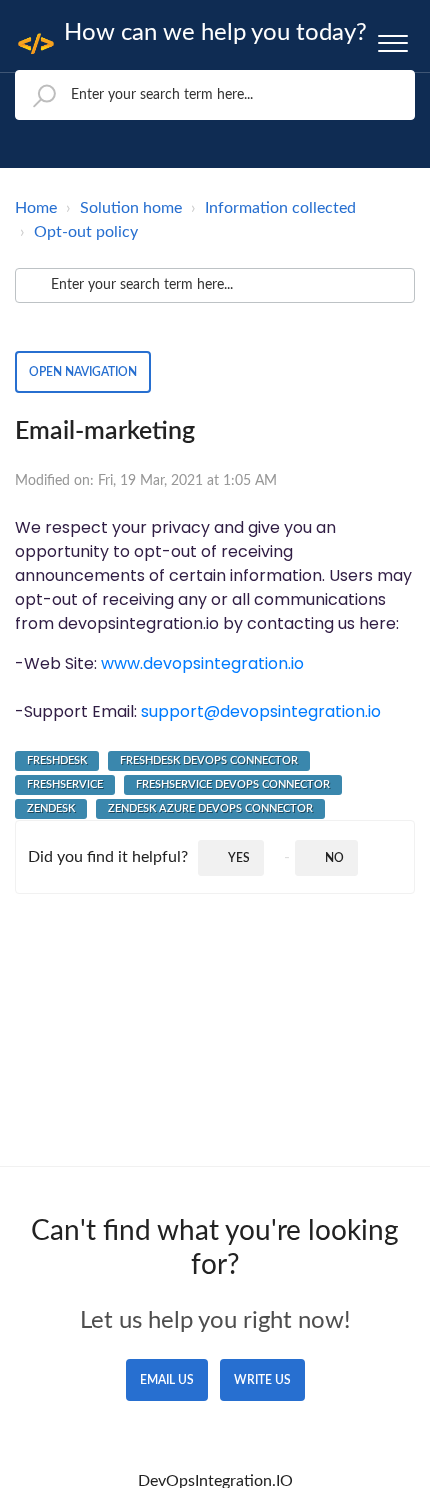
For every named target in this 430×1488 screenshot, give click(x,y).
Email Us (167, 1380)
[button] (392, 39)
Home (36, 208)
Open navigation (83, 372)
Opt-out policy (86, 232)
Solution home (131, 208)
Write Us (262, 1380)
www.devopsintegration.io (202, 663)
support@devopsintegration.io (261, 711)
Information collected (280, 208)
